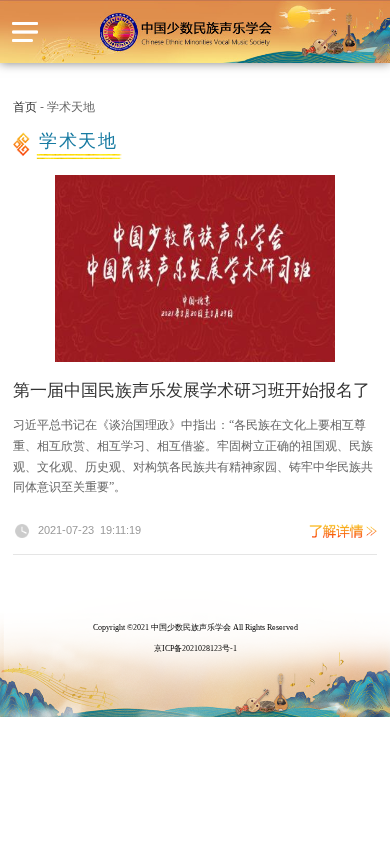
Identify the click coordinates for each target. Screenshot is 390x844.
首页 (26, 107)
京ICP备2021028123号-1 (195, 648)
